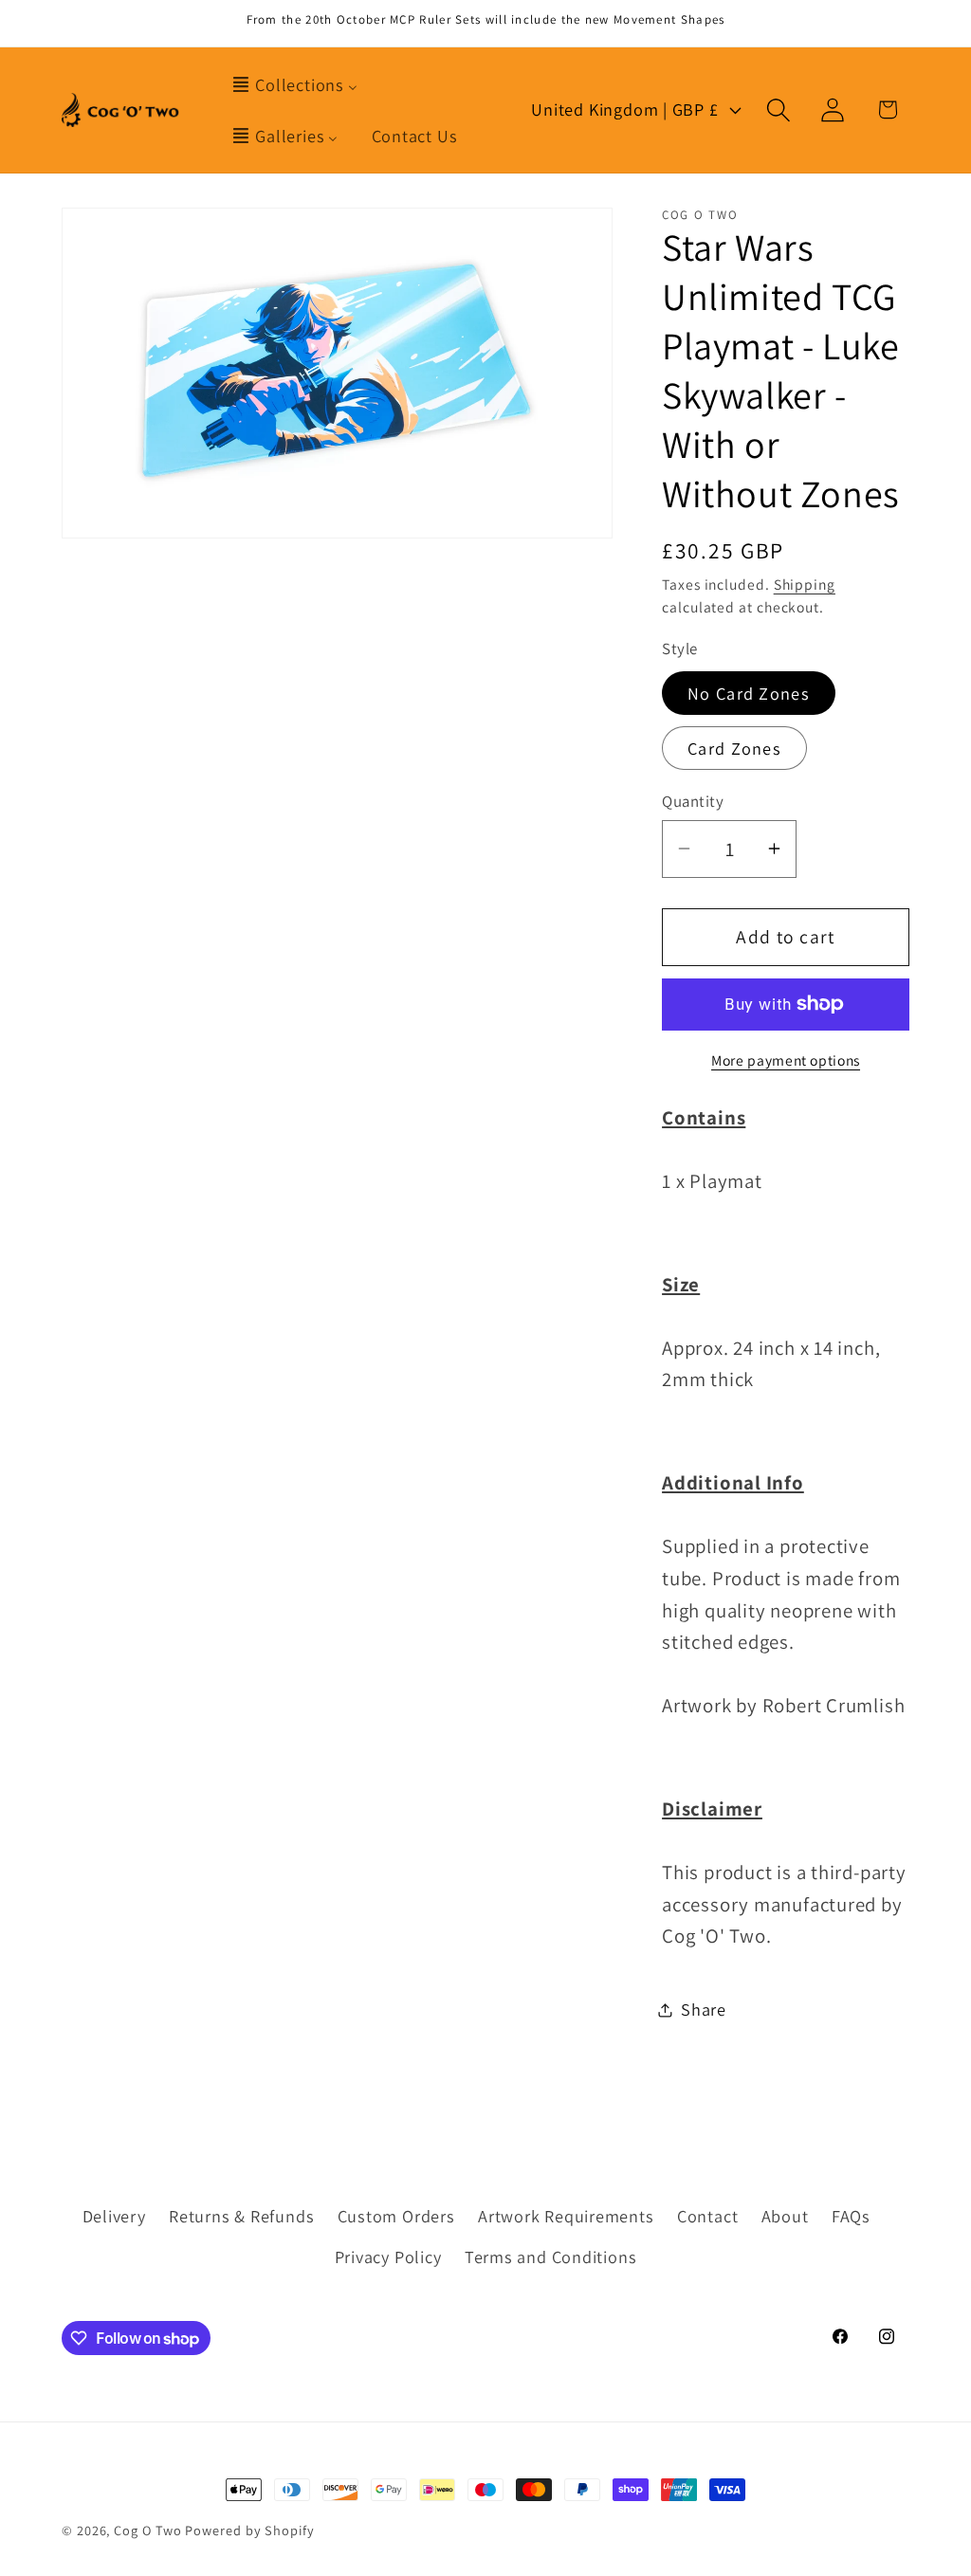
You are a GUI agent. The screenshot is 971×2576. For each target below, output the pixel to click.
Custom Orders (396, 2216)
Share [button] (704, 2009)
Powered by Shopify (249, 2530)
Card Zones (734, 748)
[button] (779, 110)
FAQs (851, 2216)
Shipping (805, 584)
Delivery (114, 2216)
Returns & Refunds (241, 2216)
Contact (707, 2216)
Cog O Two (147, 2530)
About (785, 2216)
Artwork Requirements (566, 2216)
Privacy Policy (388, 2256)
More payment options (786, 1060)
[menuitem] (294, 84)
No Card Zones (749, 693)
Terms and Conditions (551, 2256)
